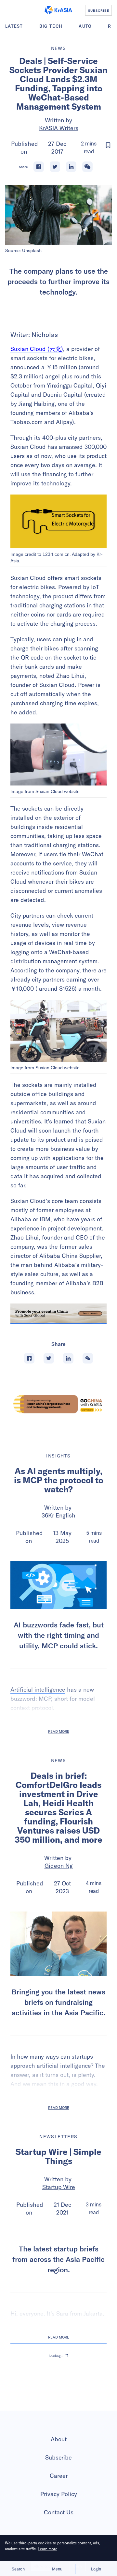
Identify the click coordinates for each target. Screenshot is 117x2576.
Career (59, 2524)
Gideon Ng (59, 1866)
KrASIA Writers (59, 128)
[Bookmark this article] (108, 145)
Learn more (47, 2549)
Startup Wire (59, 2187)
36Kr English (58, 1515)
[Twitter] (55, 167)
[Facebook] (39, 167)
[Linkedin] (71, 167)
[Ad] (58, 1404)
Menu (57, 2569)
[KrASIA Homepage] (58, 10)
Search (18, 2569)
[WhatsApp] (87, 167)
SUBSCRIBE (99, 10)
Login (96, 2569)
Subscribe (58, 2505)
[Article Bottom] (58, 1314)
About (59, 2487)
